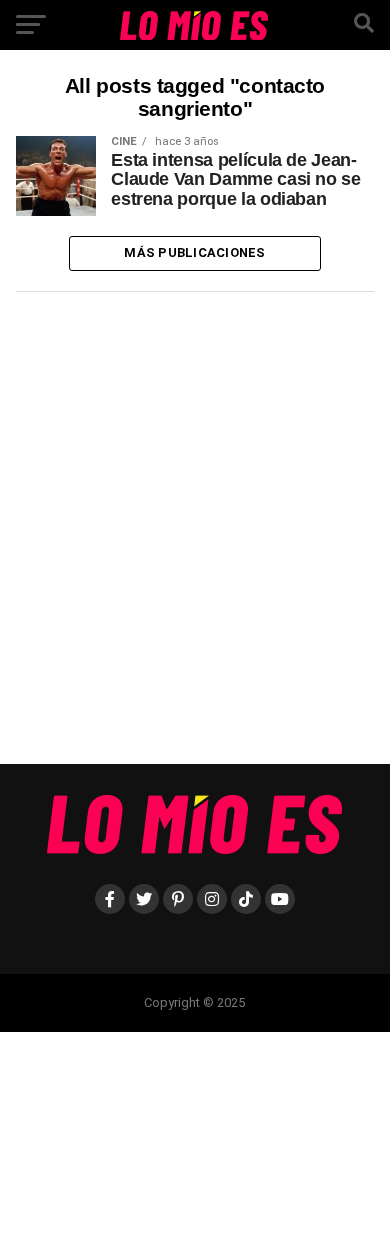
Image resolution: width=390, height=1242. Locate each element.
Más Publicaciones (194, 252)
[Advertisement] (195, 535)
